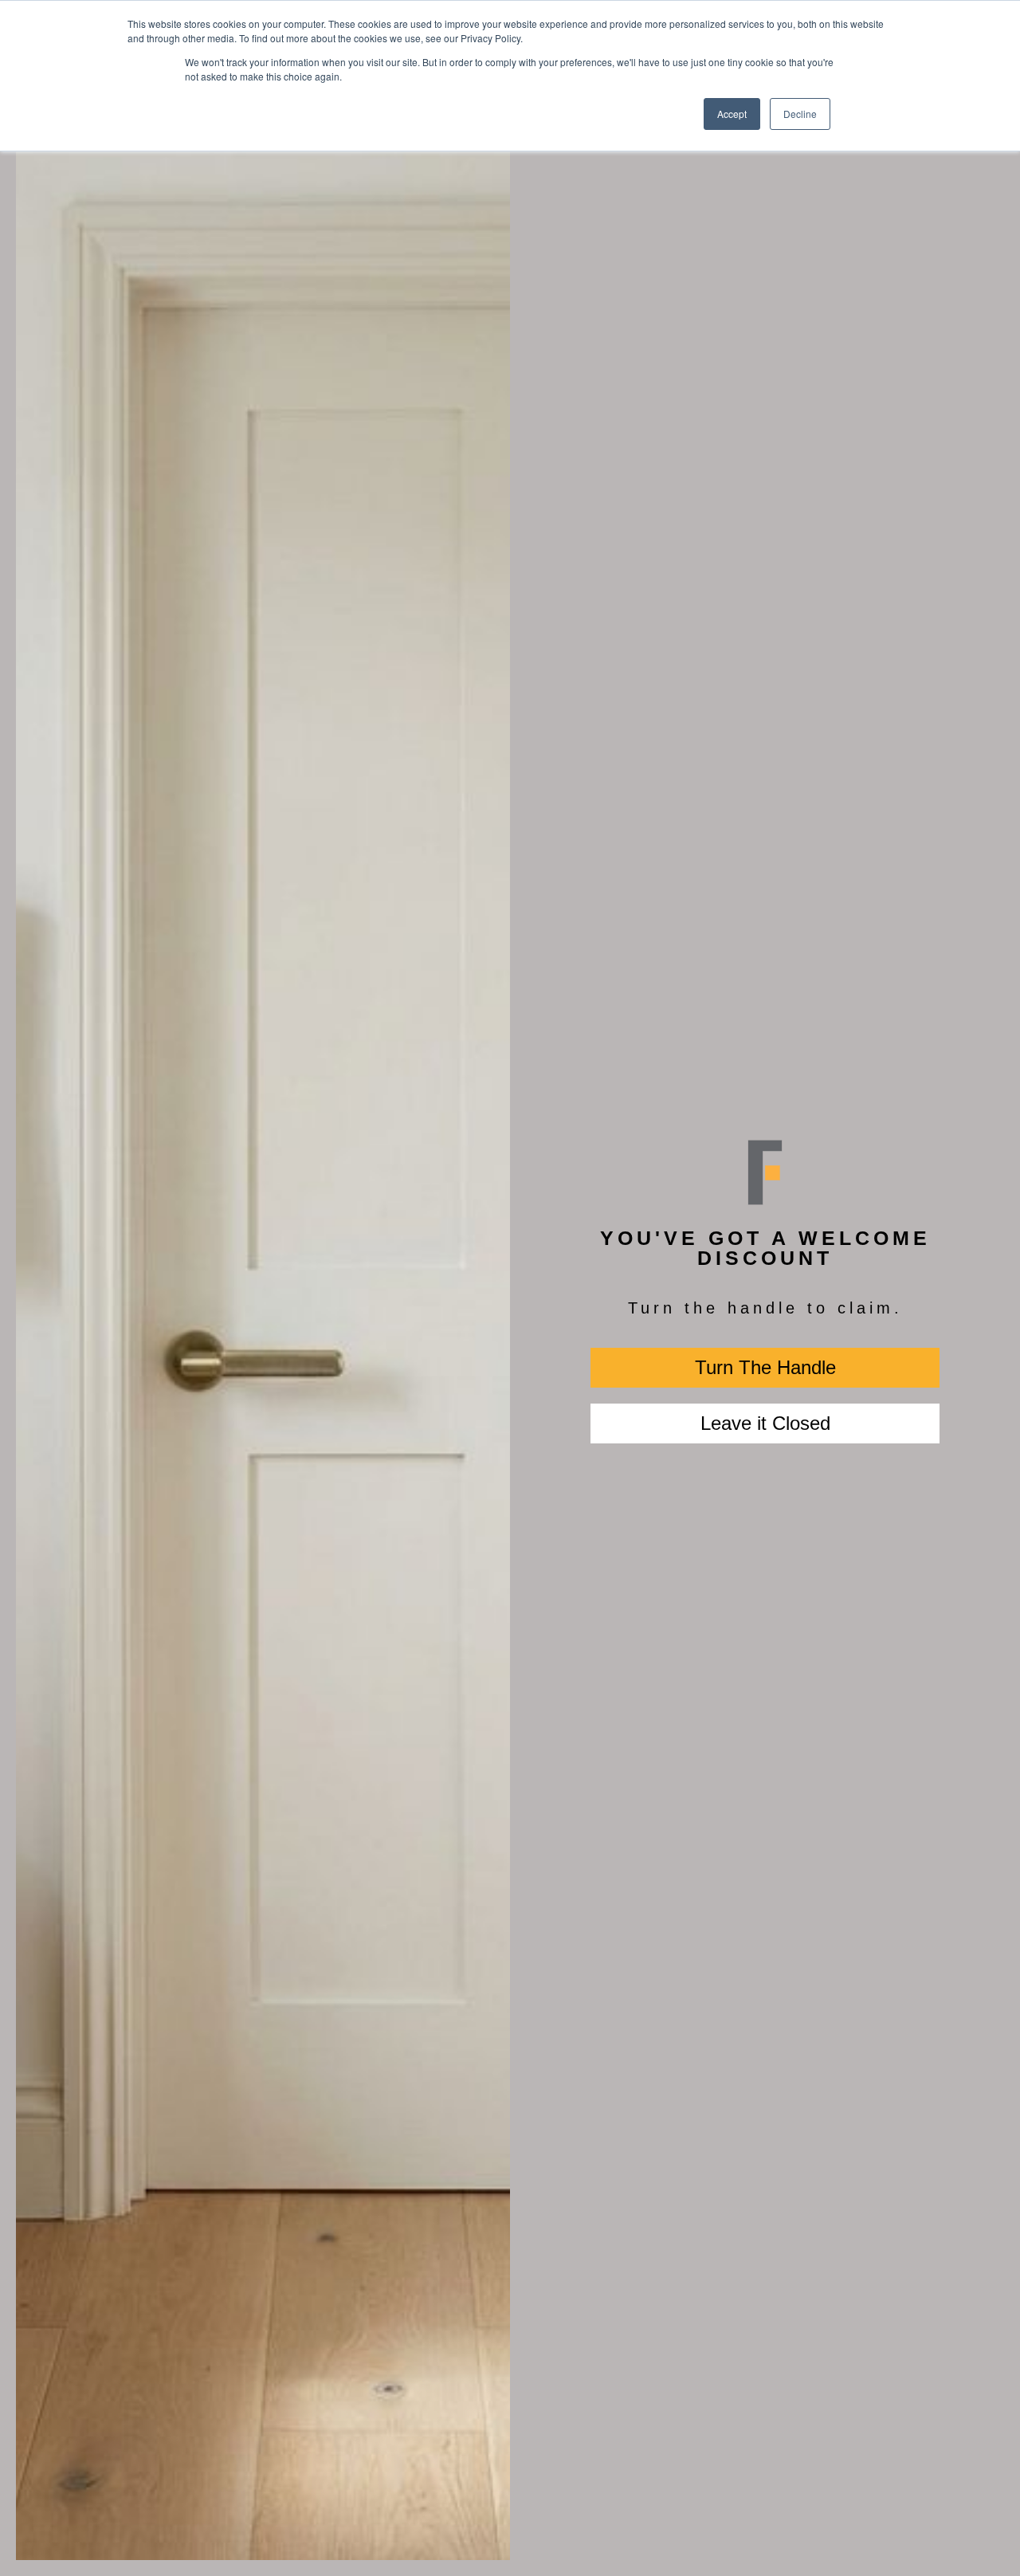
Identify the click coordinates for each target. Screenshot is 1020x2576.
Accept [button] (732, 114)
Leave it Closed (765, 1423)
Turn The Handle (765, 1367)
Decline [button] (800, 114)
